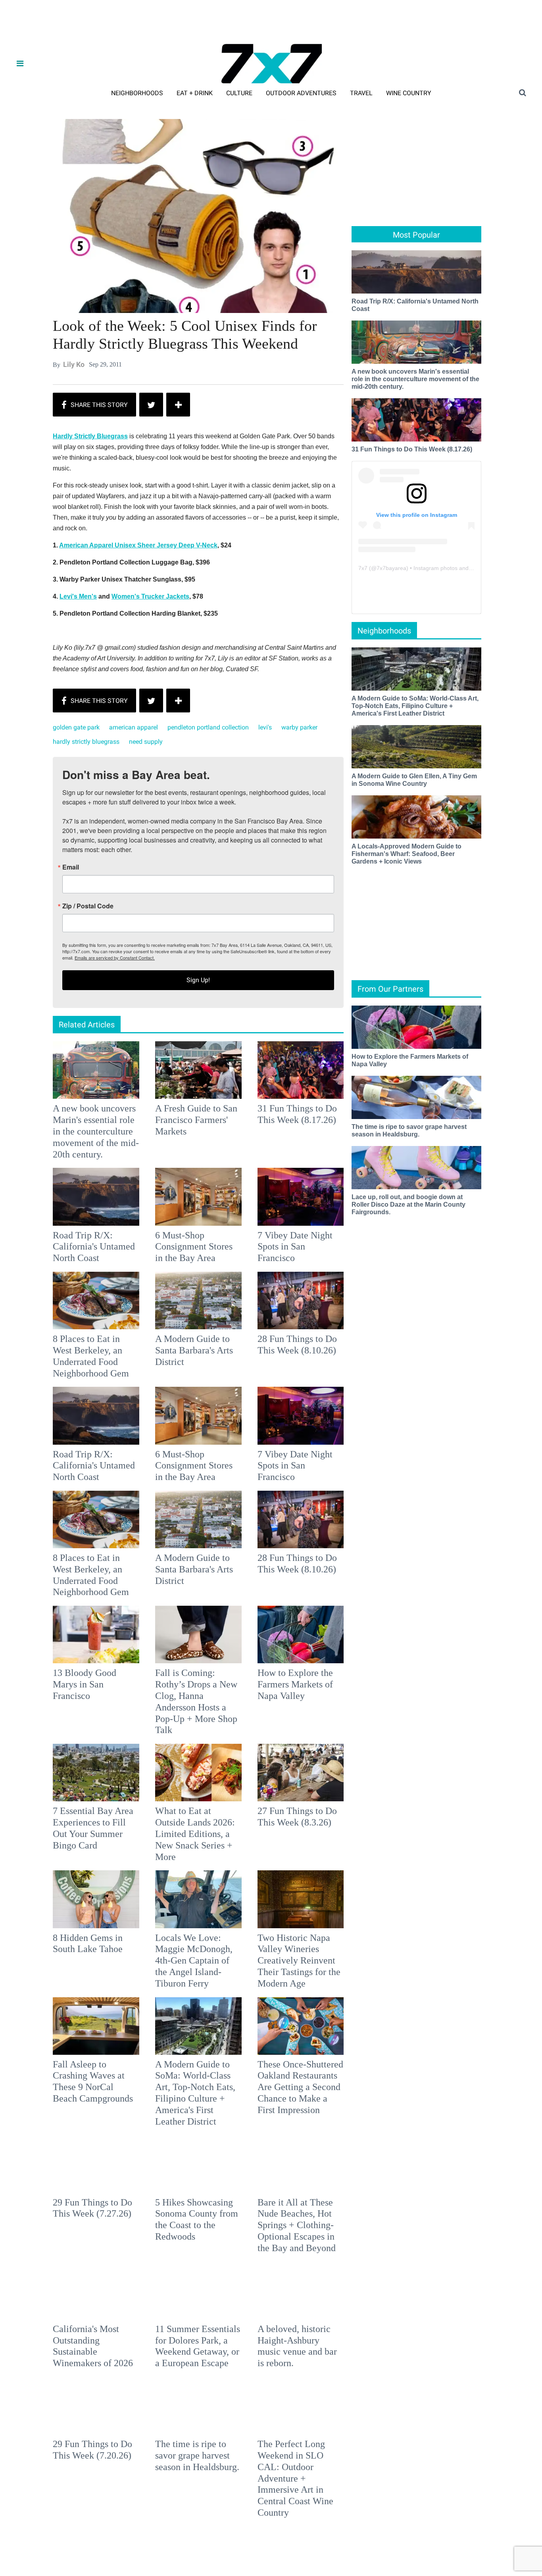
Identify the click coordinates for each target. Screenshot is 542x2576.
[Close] (387, 1189)
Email (166, 1254)
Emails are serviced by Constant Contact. (311, 1344)
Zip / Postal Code (183, 1293)
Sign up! (271, 1367)
